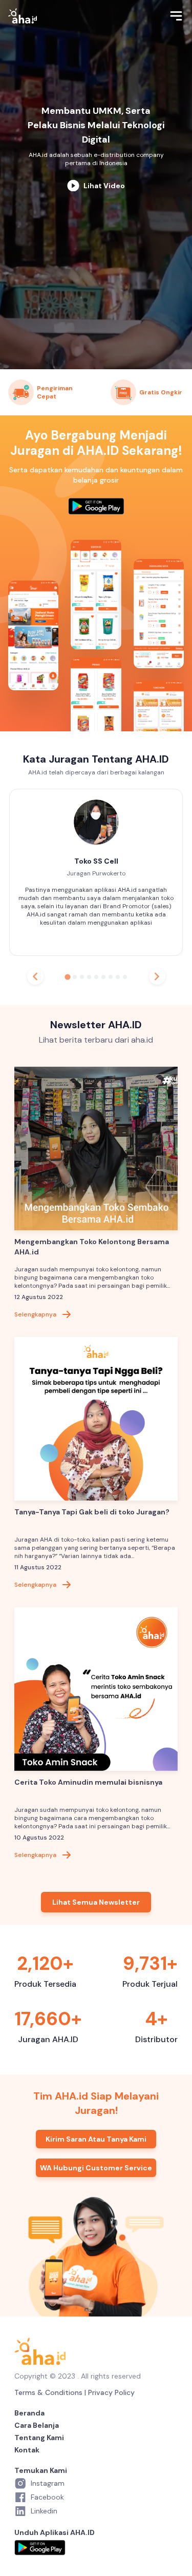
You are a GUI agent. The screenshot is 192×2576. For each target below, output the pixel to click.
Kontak (27, 2450)
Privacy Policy (111, 2392)
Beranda (29, 2413)
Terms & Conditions (48, 2392)
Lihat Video (104, 186)
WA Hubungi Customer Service (96, 2168)
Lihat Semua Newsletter (96, 1902)
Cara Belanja (37, 2425)
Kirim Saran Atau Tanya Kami (96, 2139)
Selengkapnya (35, 1314)
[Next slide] (157, 976)
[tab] (67, 977)
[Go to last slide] (35, 976)
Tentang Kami (39, 2438)
